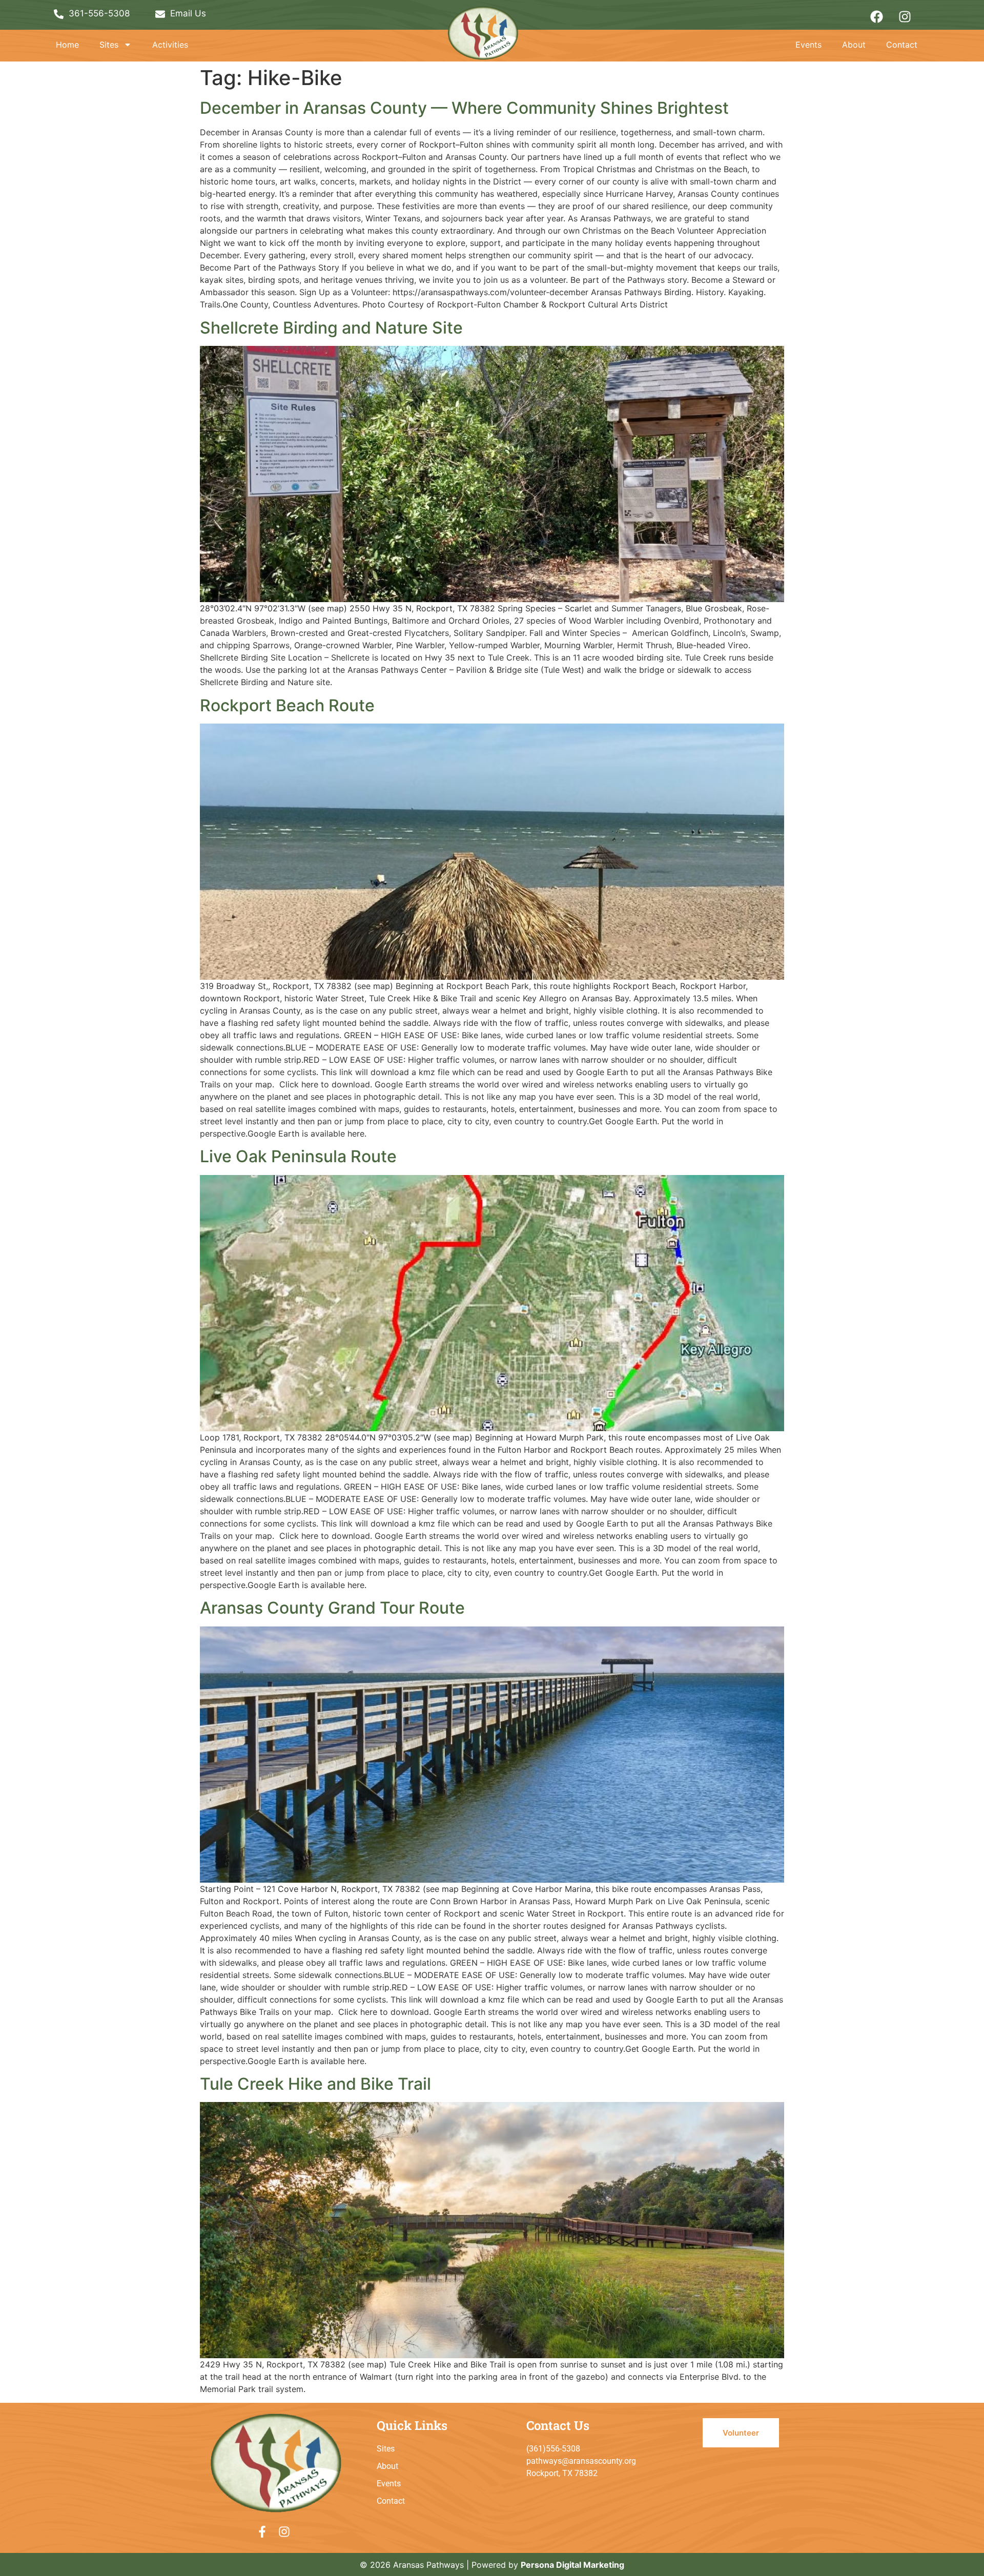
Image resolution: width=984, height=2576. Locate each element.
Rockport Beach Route (287, 705)
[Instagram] (905, 16)
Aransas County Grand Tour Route (332, 1608)
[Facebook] (876, 16)
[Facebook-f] (262, 2532)
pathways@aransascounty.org (581, 2461)
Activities (170, 45)
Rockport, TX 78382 (562, 2473)
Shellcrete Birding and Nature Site (331, 328)
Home (67, 45)
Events (808, 45)
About (854, 45)
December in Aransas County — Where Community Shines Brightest (464, 108)
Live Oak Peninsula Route (298, 1156)
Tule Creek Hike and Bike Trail (315, 2084)
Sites (109, 45)
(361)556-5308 (553, 2449)
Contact (902, 45)
